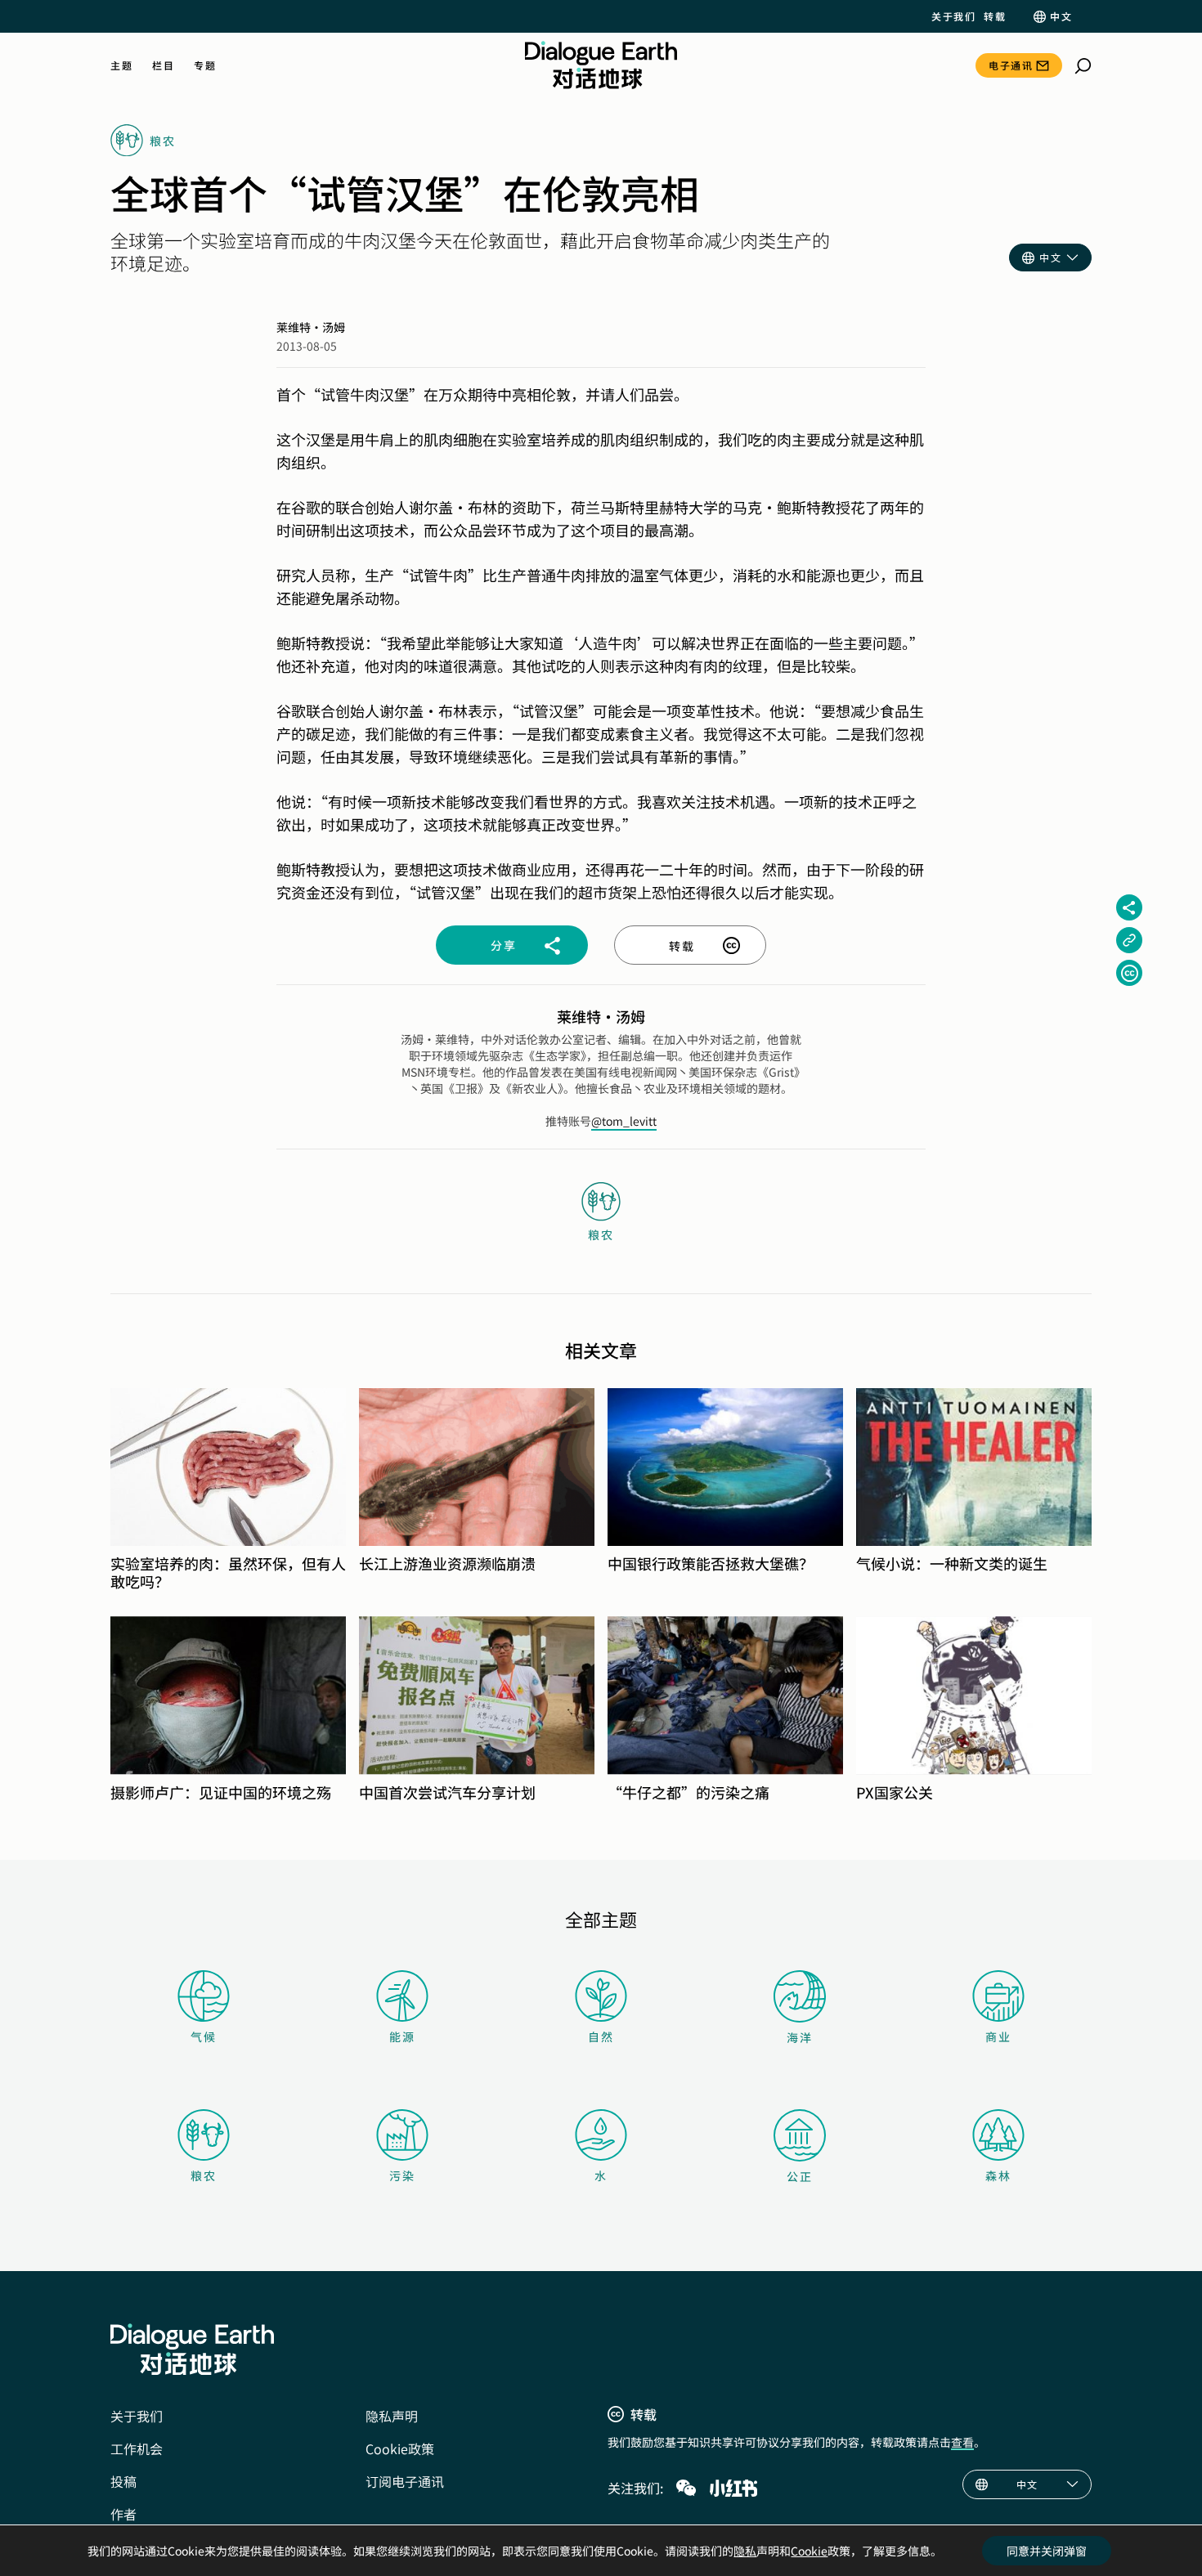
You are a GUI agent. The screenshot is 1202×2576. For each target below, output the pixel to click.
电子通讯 (1011, 65)
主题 (121, 65)
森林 (998, 2175)
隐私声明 (392, 2416)
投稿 (123, 2481)
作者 (123, 2514)
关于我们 (953, 16)
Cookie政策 (400, 2448)
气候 (204, 2036)
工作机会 (137, 2448)
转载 (995, 16)
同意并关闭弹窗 (1047, 2551)
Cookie (809, 2551)
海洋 (800, 2037)
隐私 (745, 2551)
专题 (205, 65)
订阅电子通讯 (405, 2481)
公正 (800, 2176)
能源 (402, 2036)
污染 (402, 2175)
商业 (998, 2036)
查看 (962, 2442)
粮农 (204, 2175)
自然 (601, 2036)
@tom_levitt (624, 1121)
